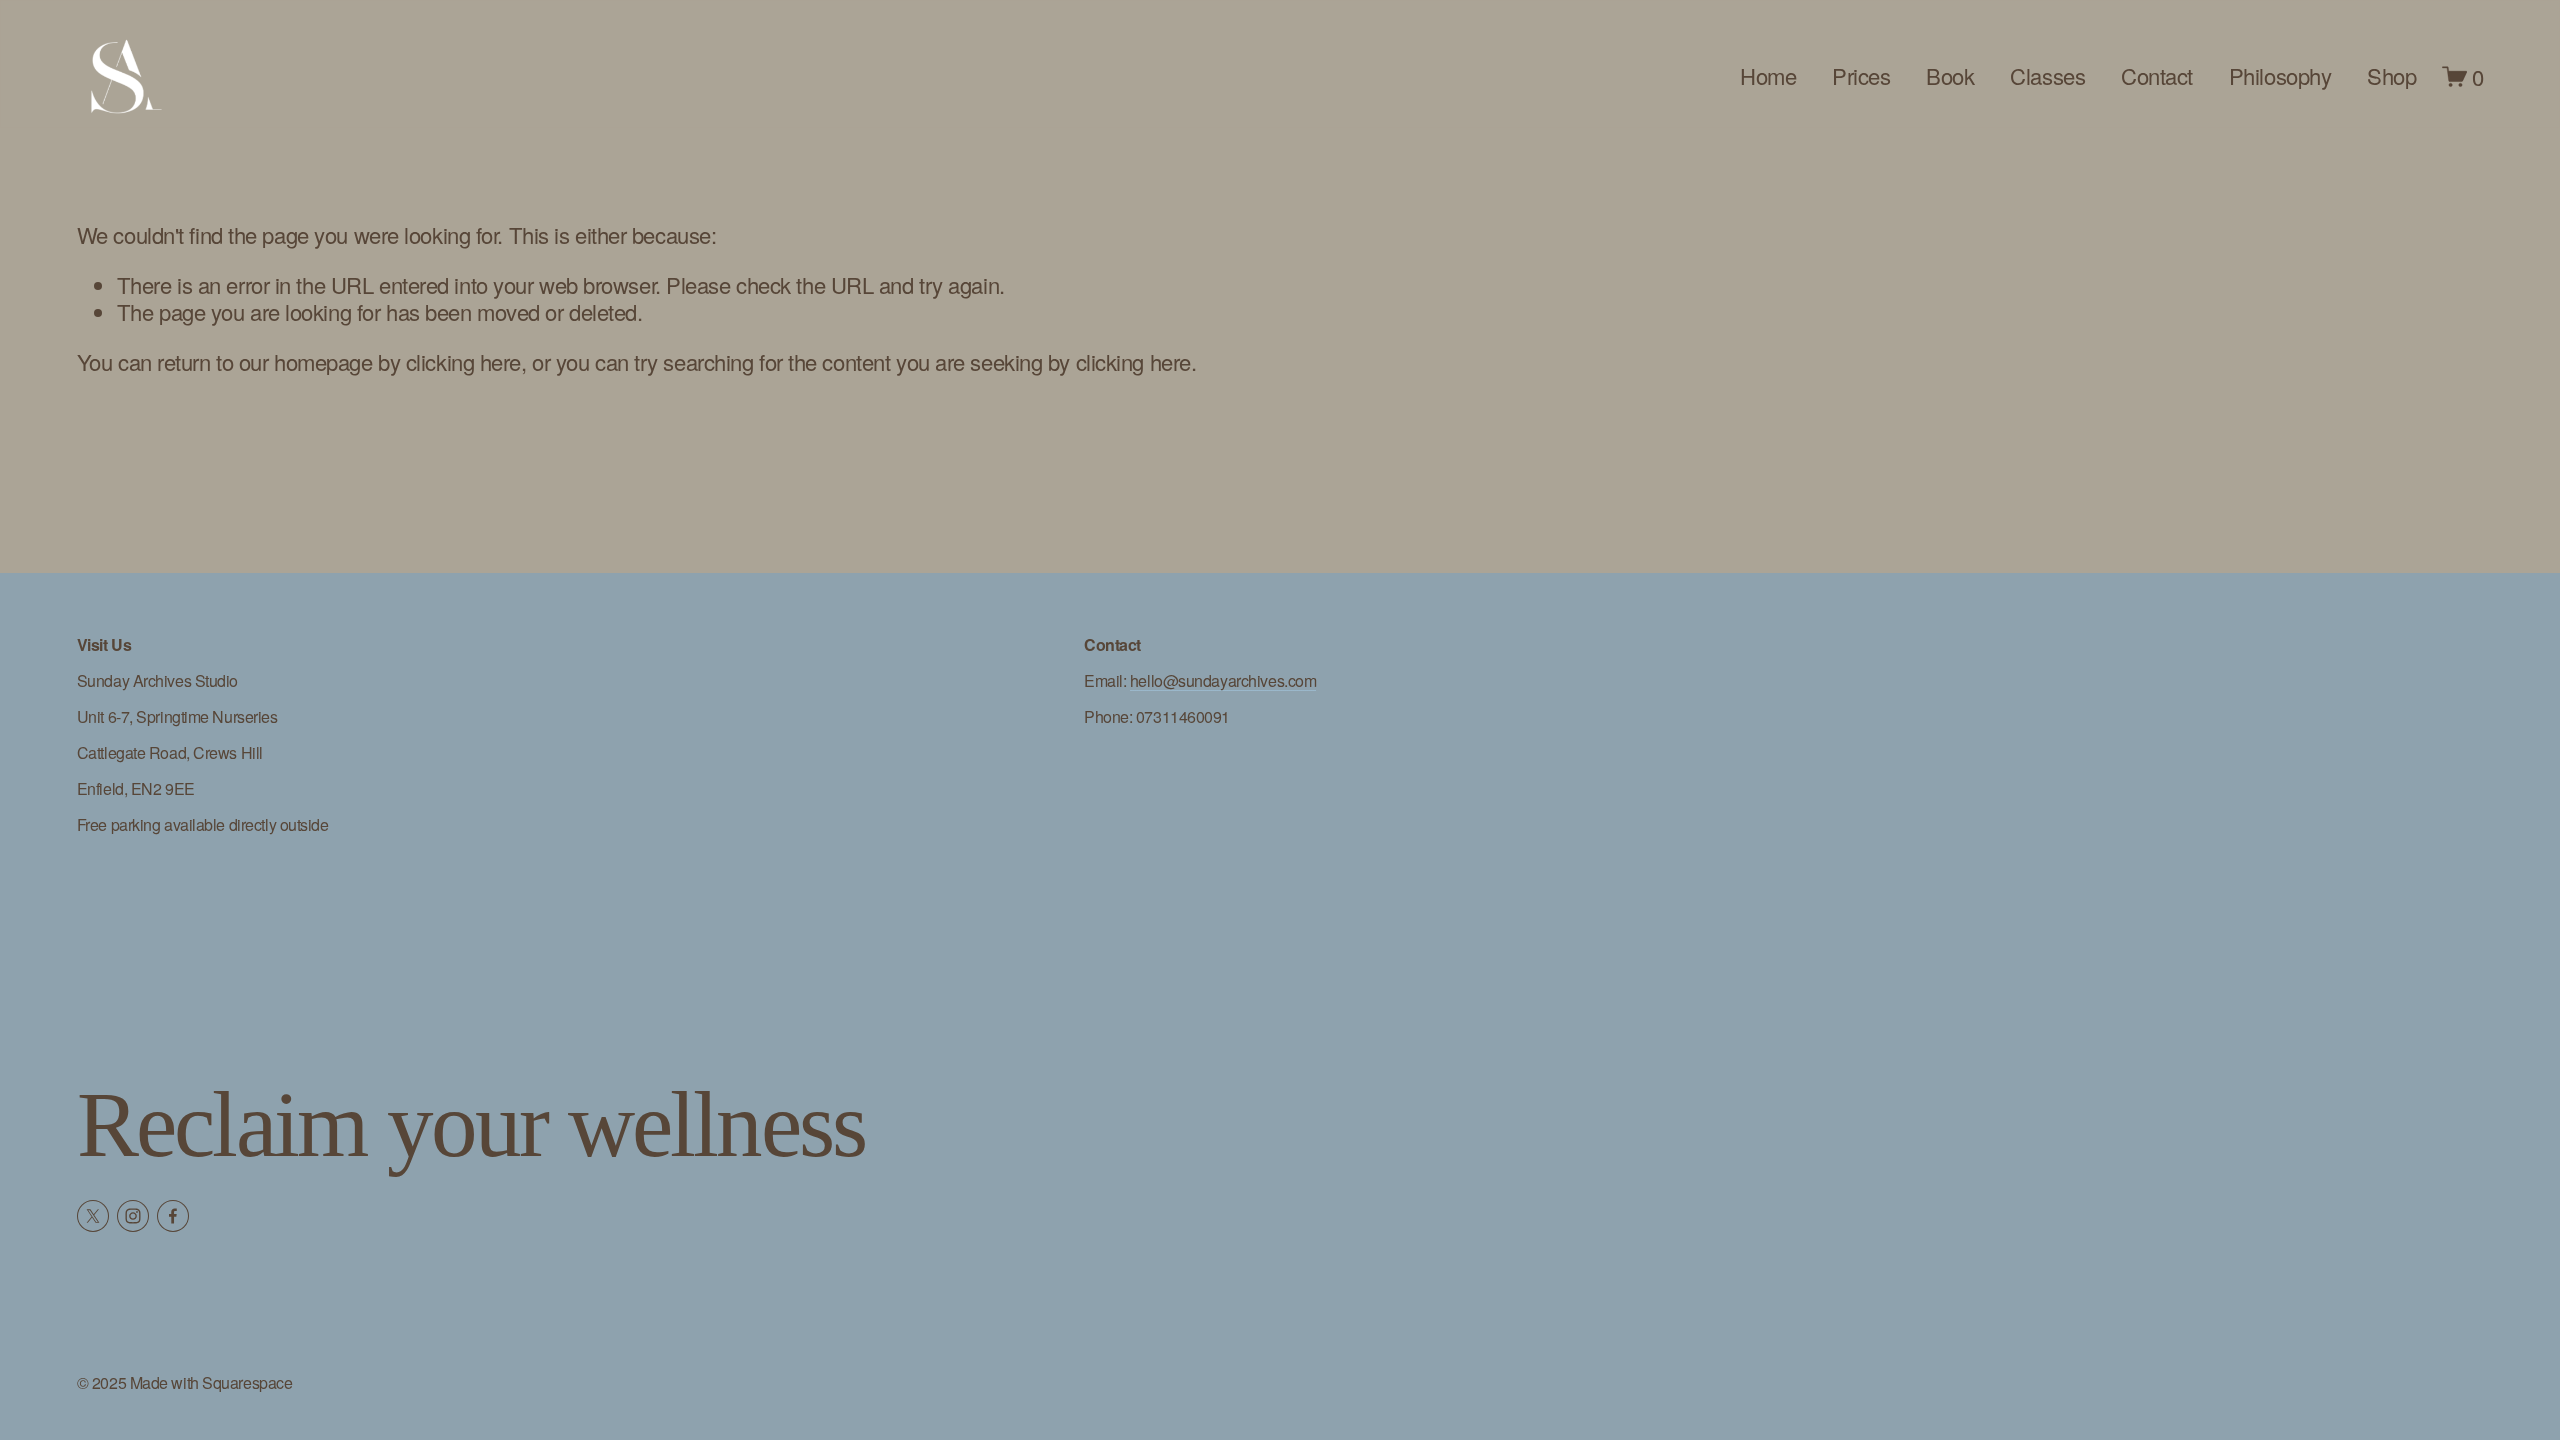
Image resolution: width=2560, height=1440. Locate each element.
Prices (1861, 75)
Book (1950, 75)
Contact (2157, 75)
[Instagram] (133, 1216)
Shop (2391, 75)
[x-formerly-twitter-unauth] (93, 1216)
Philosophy (2280, 75)
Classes (2047, 75)
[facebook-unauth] (173, 1216)
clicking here (463, 361)
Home (1768, 75)
